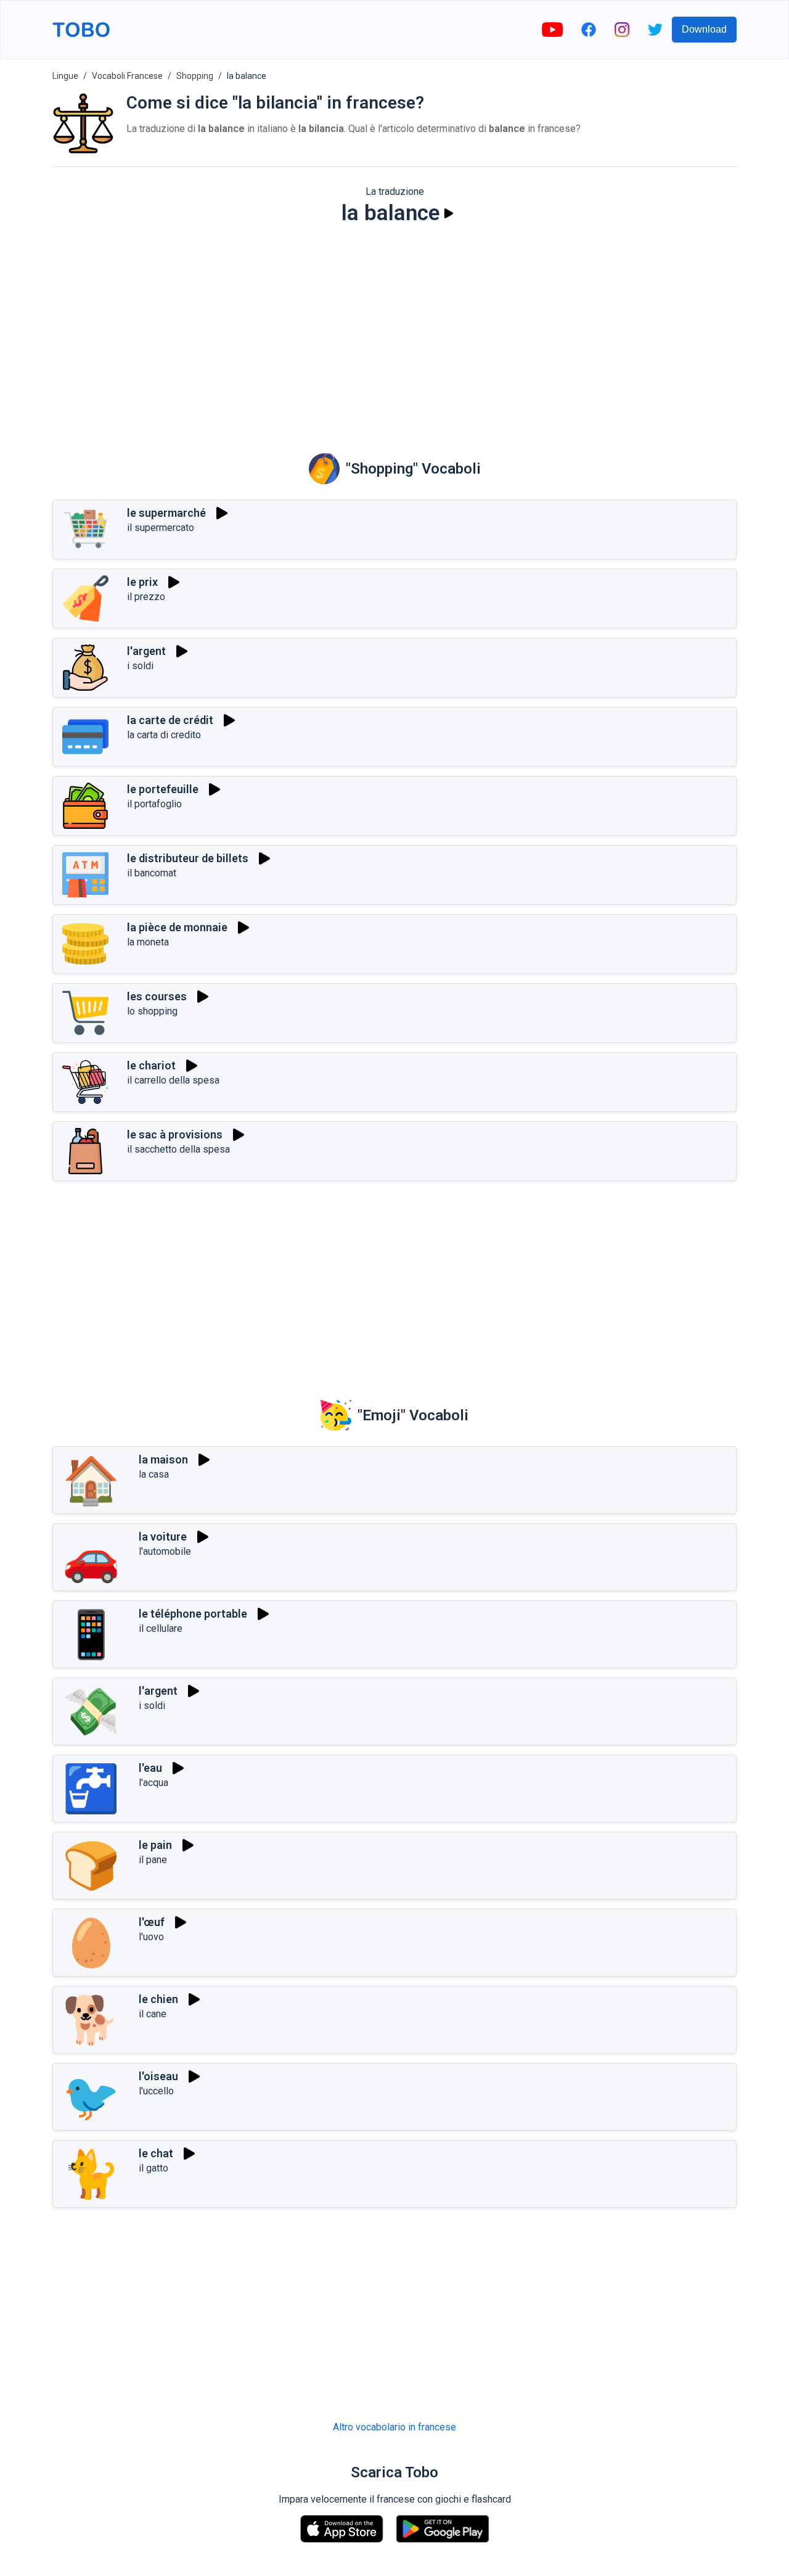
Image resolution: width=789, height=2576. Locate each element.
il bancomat (152, 873)
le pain (155, 1845)
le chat (156, 2153)
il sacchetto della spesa (178, 1149)
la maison (163, 1459)
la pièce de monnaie (177, 927)
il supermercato (161, 528)
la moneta (148, 942)
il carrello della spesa (173, 1080)
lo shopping (152, 1011)
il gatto (153, 2168)
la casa (154, 1474)
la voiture (163, 1537)
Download (704, 29)
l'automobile (165, 1551)
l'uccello (156, 2091)
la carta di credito (164, 735)
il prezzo (146, 597)
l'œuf (152, 1922)
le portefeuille (163, 789)
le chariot (151, 1065)
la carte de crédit (170, 720)
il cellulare (161, 1628)
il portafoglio (154, 804)
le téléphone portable (193, 1614)
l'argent (146, 651)
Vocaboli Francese (127, 76)
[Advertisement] (394, 331)
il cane (153, 2014)
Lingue (65, 76)
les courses (157, 996)
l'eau (150, 1768)
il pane (153, 1860)
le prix (142, 582)
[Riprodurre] (449, 213)
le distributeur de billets (188, 858)
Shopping (195, 76)
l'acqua (153, 1783)
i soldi (140, 666)
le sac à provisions (175, 1134)
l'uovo (151, 1937)
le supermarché (166, 513)
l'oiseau (158, 2076)
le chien (158, 1999)
